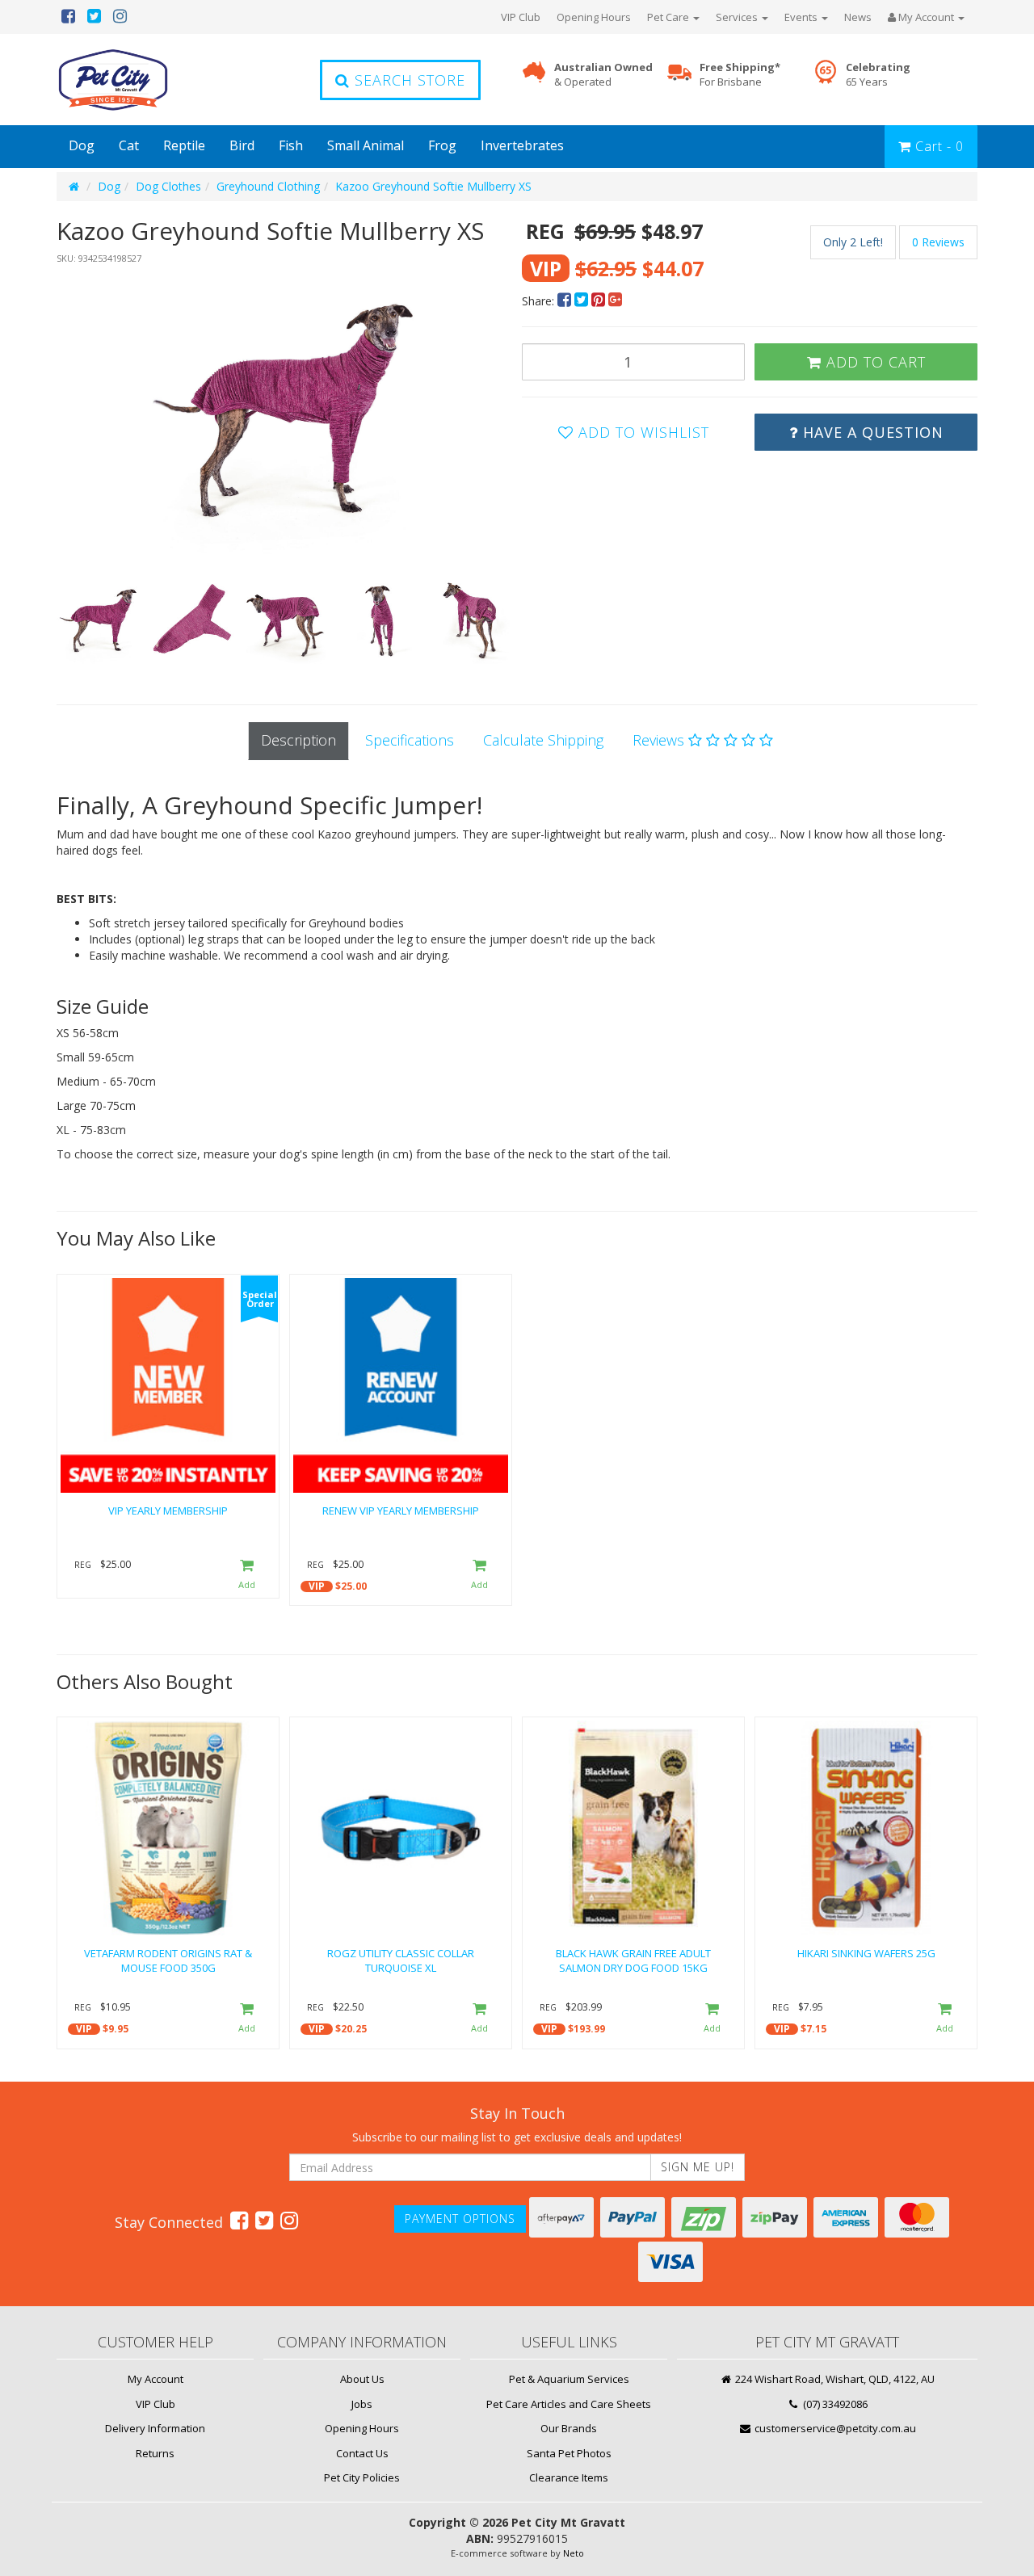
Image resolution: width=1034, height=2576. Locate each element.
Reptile (184, 145)
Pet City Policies (362, 2477)
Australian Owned (603, 75)
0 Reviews (938, 242)
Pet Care (669, 17)
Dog (82, 145)
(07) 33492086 (834, 2404)
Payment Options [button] (460, 2219)
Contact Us (362, 2453)
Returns (155, 2453)
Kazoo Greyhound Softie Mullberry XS (433, 186)
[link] (239, 2220)
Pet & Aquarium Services (569, 2379)
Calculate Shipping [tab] (543, 740)
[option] (284, 414)
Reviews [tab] (660, 740)
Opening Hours (594, 17)
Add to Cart (874, 362)
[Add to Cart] (247, 1576)
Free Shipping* (740, 75)
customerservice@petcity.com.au (834, 2428)
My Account (156, 2379)
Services (738, 17)
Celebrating (878, 75)
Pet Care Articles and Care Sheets (569, 2404)
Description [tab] (298, 740)
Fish (291, 145)
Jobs (362, 2404)
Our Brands (569, 2428)
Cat (129, 145)
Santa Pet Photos (569, 2453)
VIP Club (521, 17)
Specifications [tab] (410, 740)
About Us (362, 2379)
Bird (242, 145)
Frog (442, 145)
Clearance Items (569, 2477)
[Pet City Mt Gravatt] (137, 80)
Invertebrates (522, 145)
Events (802, 17)
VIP (317, 1586)
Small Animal (366, 145)
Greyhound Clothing (268, 186)
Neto (574, 2553)
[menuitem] (566, 301)
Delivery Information (155, 2428)
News (858, 17)
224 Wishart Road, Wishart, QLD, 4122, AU (834, 2379)
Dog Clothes (168, 186)
